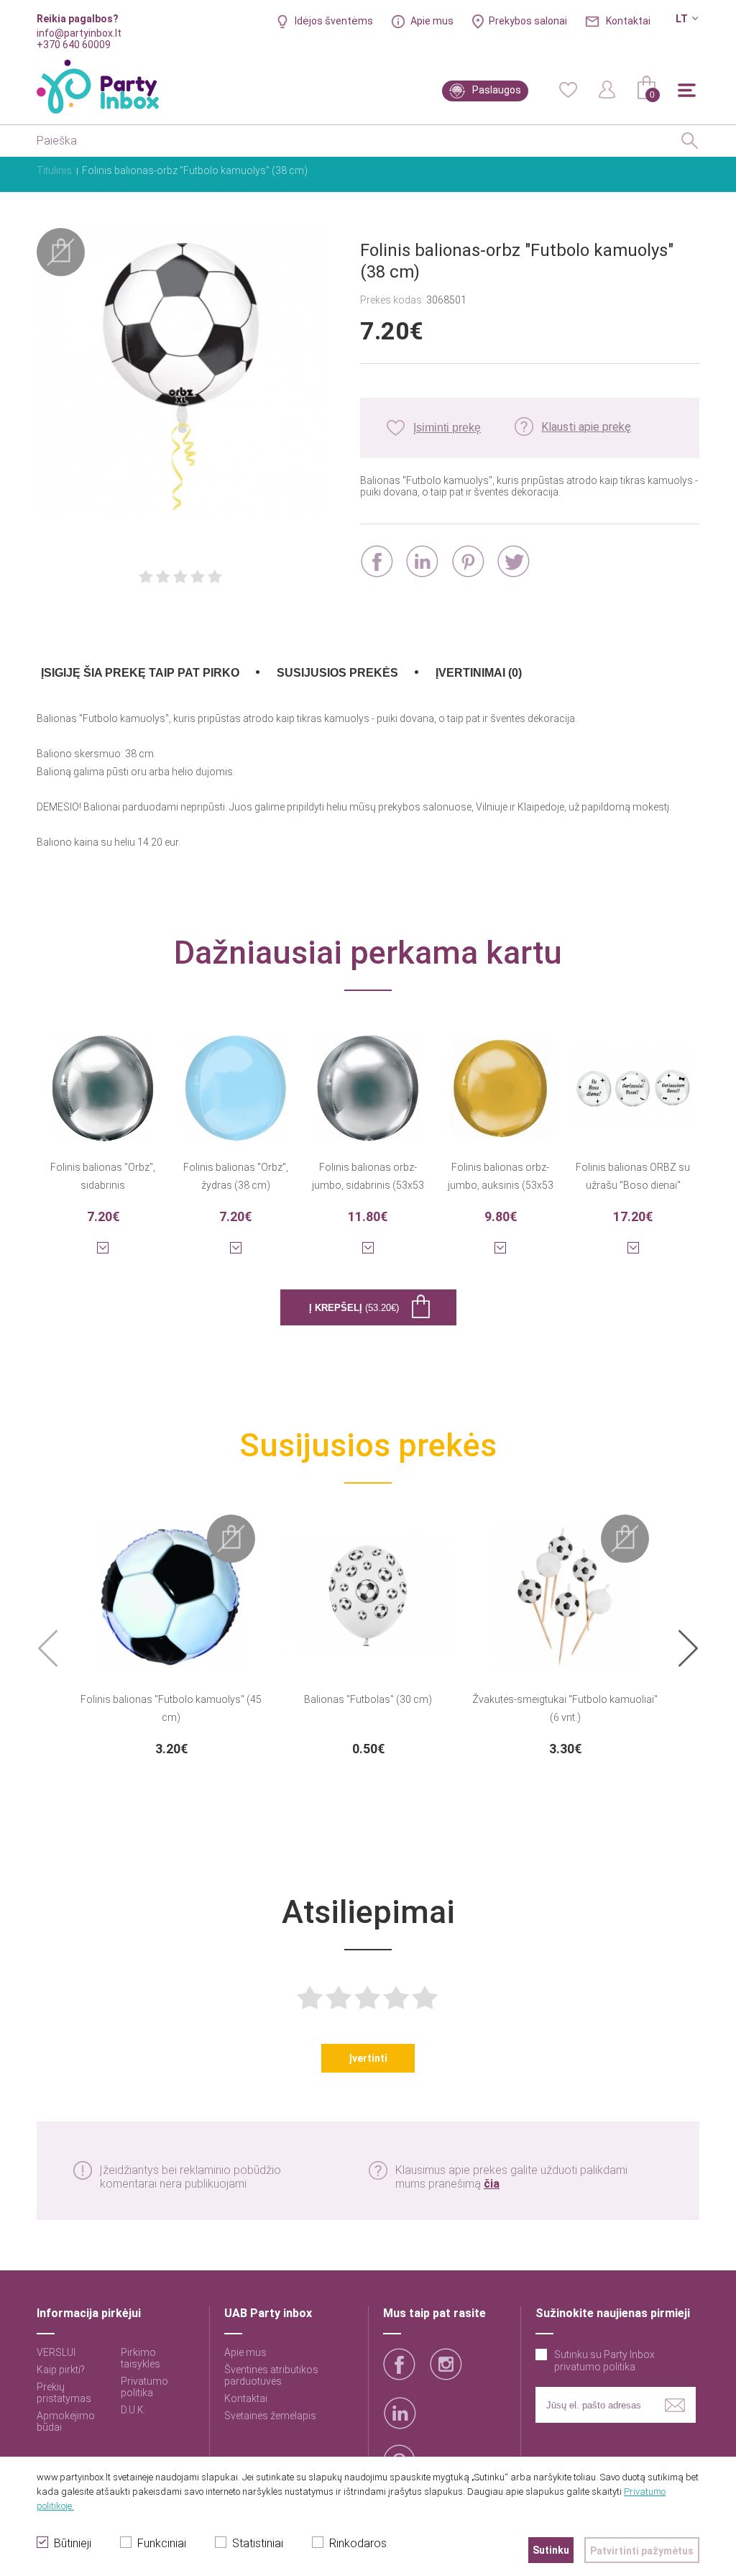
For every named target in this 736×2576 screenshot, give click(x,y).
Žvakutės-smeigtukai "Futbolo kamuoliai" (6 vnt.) (565, 1708)
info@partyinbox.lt (79, 33)
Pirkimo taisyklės (141, 2358)
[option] (171, 1635)
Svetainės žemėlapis (270, 2416)
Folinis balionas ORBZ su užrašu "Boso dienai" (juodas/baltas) (633, 1178)
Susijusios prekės (337, 673)
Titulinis (54, 170)
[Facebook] (377, 561)
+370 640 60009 (74, 45)
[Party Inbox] (98, 87)
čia (492, 2184)
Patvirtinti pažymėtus (642, 2551)
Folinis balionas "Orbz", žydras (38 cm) (236, 1176)
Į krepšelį (354, 1308)
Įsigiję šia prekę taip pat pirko (140, 673)
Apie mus (432, 21)
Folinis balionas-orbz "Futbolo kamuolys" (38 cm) (195, 170)
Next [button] (688, 1649)
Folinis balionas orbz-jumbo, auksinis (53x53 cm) (501, 1178)
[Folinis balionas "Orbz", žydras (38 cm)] (236, 1079)
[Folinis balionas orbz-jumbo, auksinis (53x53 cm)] (500, 1079)
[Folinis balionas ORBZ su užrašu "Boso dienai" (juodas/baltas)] (632, 1079)
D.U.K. (133, 2410)
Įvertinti (368, 2058)
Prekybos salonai (528, 21)
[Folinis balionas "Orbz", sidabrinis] (103, 1079)
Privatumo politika (144, 2387)
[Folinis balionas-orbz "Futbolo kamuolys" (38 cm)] (180, 373)
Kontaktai (628, 21)
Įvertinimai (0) (479, 673)
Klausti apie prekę (586, 427)
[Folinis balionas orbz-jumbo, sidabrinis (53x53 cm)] (368, 1079)
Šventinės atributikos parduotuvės (271, 2375)
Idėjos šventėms (334, 21)
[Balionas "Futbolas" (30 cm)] (368, 1586)
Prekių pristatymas (64, 2393)
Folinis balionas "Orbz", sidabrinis (103, 1176)
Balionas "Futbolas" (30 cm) (368, 1699)
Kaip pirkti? (61, 2370)
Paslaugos (497, 90)
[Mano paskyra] (607, 88)
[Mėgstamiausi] (568, 88)
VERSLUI (56, 2352)
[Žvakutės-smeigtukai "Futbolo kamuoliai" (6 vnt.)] (565, 1586)
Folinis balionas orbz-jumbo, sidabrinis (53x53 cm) (368, 1178)
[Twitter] (514, 561)
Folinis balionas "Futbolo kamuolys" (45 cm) (171, 1708)
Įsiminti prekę (447, 428)
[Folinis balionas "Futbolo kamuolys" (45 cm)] (171, 1586)
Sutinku (551, 2550)
